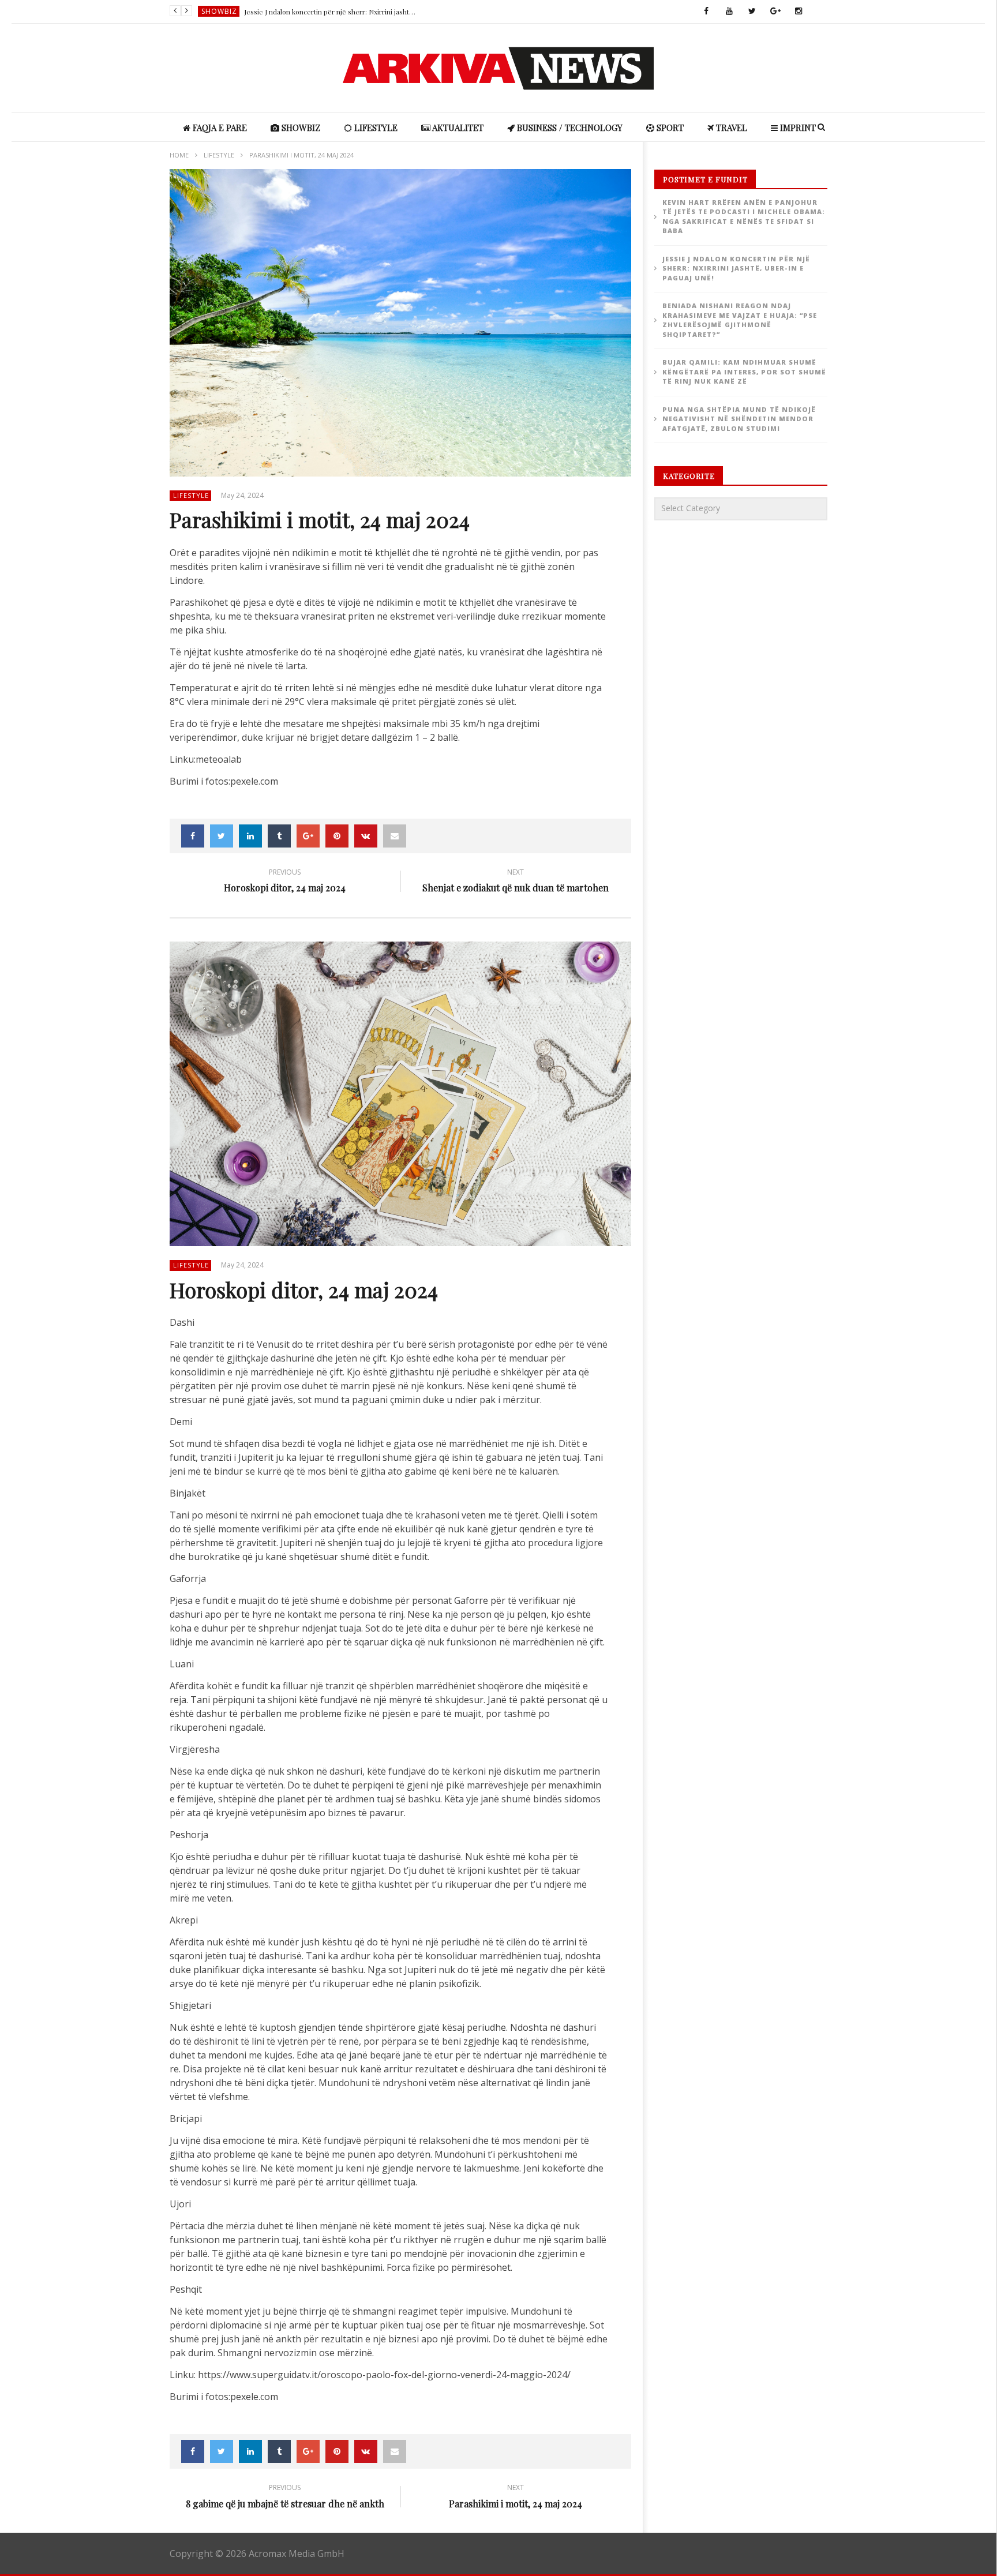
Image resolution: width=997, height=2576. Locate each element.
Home (179, 155)
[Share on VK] (366, 836)
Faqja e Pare (219, 128)
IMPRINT (797, 128)
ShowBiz (219, 11)
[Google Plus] (775, 12)
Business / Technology (569, 128)
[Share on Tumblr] (279, 836)
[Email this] (395, 836)
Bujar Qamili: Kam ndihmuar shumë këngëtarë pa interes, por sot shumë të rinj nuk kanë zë (744, 372)
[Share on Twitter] (222, 836)
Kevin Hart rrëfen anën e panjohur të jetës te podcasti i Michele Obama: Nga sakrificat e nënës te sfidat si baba (744, 217)
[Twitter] (752, 12)
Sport (669, 128)
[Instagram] (799, 12)
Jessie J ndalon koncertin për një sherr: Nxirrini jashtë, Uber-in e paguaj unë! (331, 12)
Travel (730, 128)
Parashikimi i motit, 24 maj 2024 (516, 2498)
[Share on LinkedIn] (250, 836)
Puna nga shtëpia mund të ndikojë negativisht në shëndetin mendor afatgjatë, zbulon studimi (739, 419)
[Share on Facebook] (193, 836)
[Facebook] (706, 12)
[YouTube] (729, 12)
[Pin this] (337, 836)
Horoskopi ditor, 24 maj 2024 (285, 882)
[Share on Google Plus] (308, 836)
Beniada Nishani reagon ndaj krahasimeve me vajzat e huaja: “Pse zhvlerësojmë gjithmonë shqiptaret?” (740, 320)
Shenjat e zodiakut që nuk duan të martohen (516, 882)
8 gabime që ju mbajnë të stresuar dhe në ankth (285, 2498)
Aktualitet (457, 128)
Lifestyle (375, 128)
